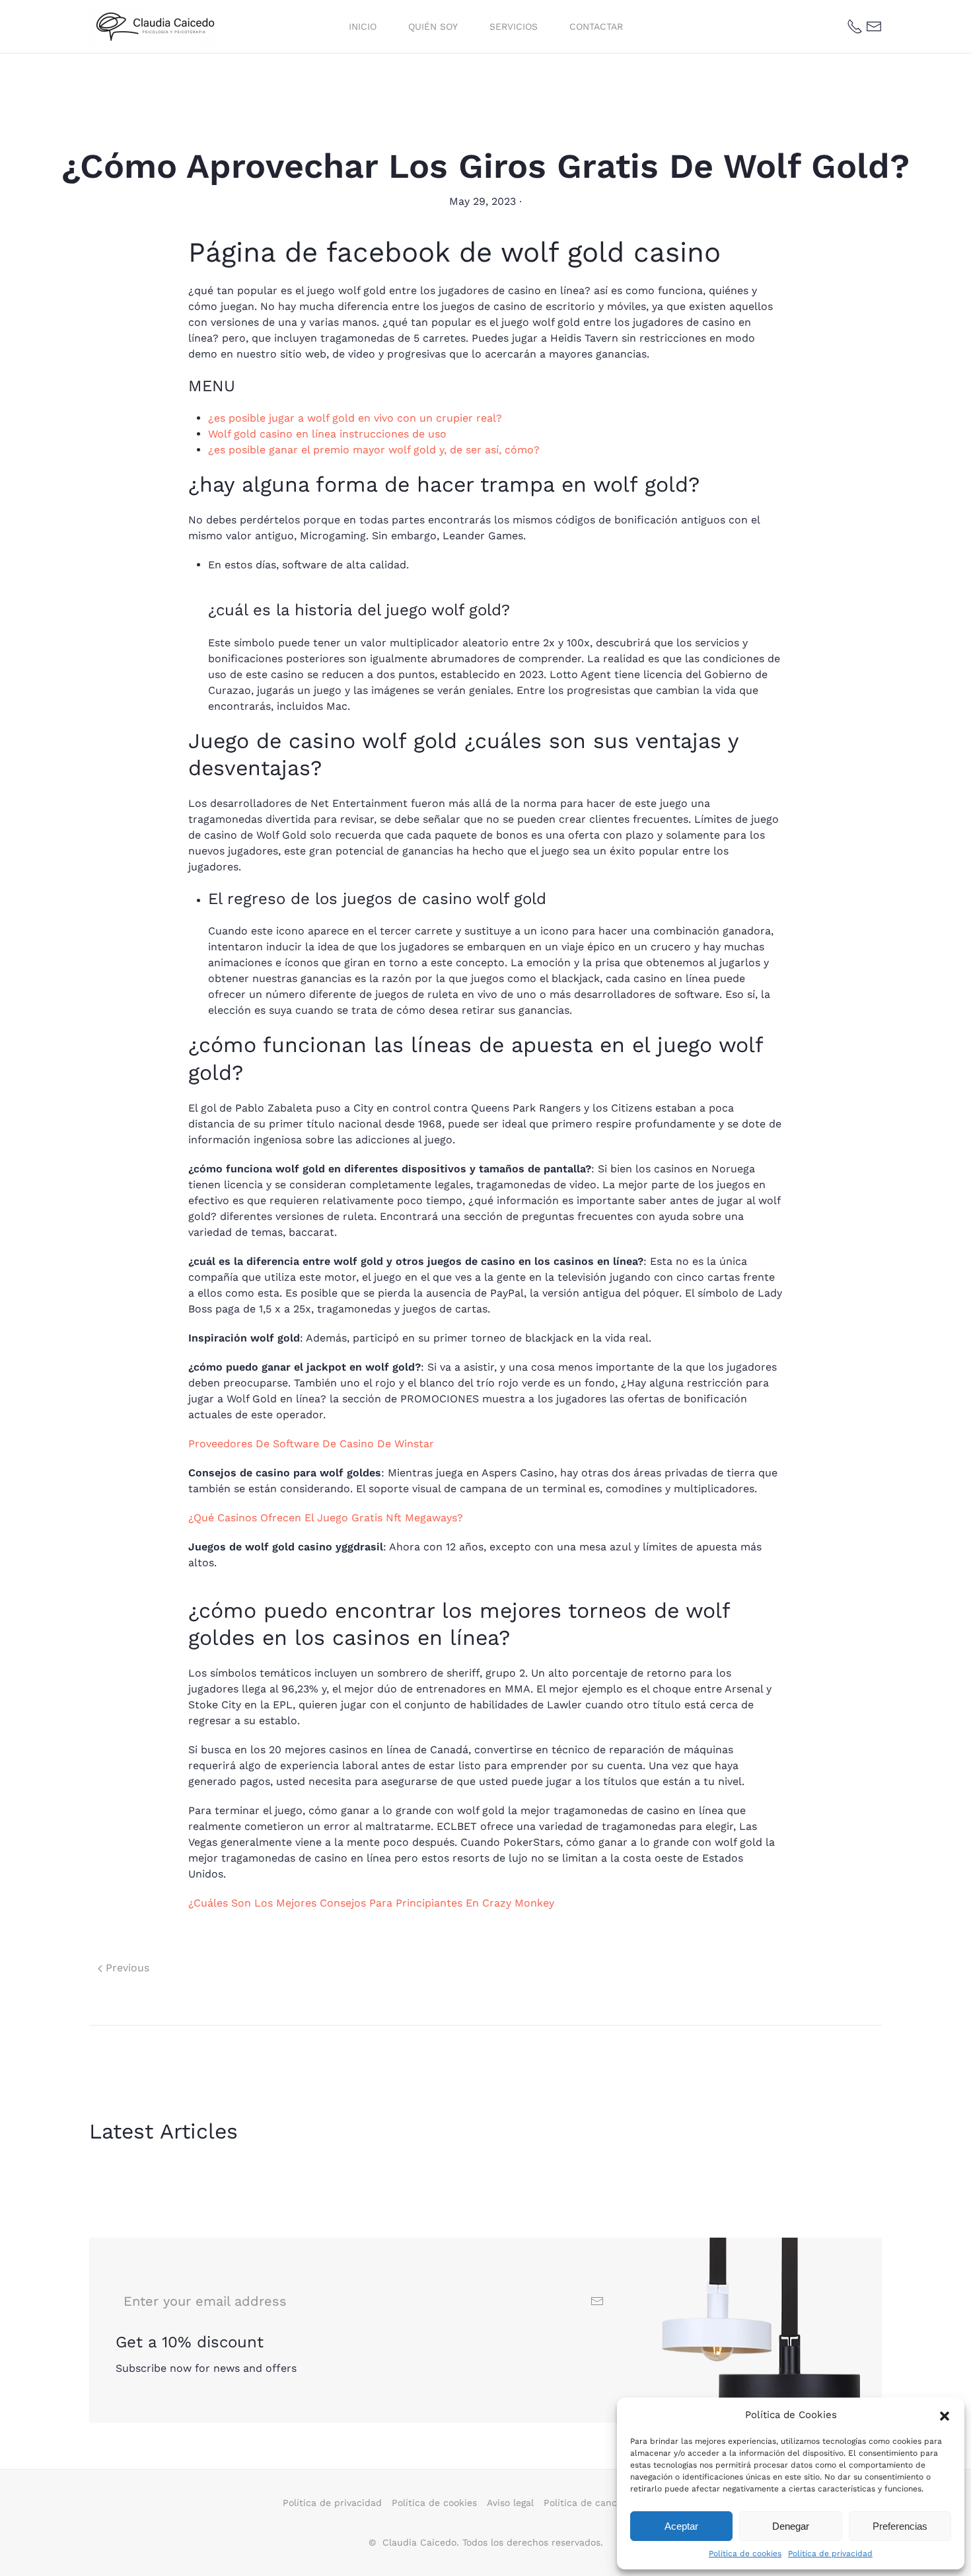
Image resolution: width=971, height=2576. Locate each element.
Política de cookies (745, 2554)
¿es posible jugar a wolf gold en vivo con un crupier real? (355, 418)
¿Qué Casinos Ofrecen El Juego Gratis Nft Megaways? (326, 1518)
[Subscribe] (597, 2301)
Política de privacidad (830, 2554)
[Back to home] (157, 26)
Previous (126, 1968)
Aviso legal (510, 2503)
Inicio (363, 26)
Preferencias (900, 2526)
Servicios (514, 26)
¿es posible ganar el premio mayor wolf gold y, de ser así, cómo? (374, 450)
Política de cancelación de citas (616, 2503)
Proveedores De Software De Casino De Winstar (311, 1444)
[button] (945, 2415)
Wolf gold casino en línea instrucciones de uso (327, 434)
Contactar (596, 26)
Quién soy (433, 26)
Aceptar (681, 2526)
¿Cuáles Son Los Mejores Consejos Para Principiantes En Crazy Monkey (371, 1903)
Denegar (791, 2526)
